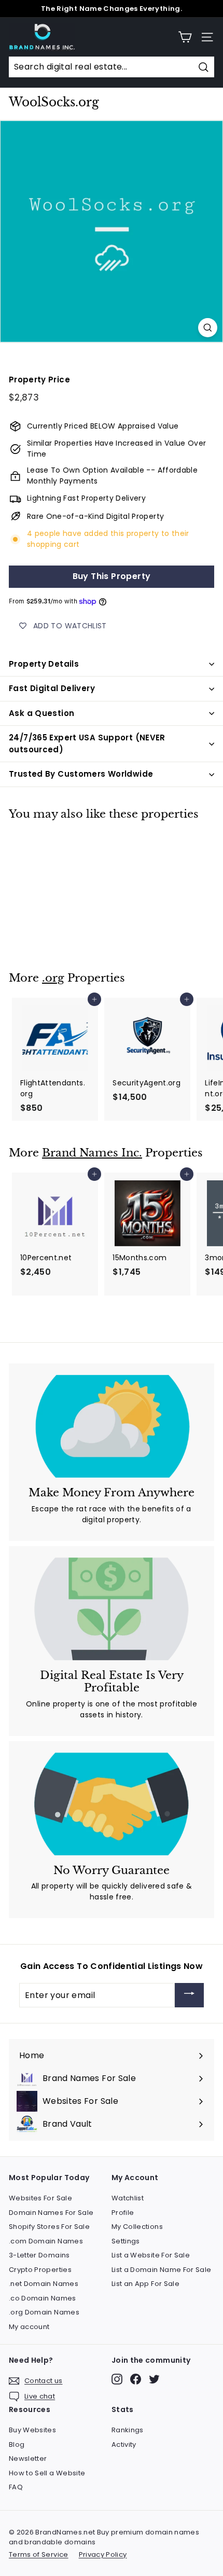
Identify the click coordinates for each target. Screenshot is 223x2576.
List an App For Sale (145, 2284)
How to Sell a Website (47, 2473)
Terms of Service (39, 2554)
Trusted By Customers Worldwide (81, 774)
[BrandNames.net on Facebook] (136, 2379)
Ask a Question (41, 713)
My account (29, 2327)
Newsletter (28, 2458)
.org (53, 978)
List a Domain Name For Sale (161, 2270)
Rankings (128, 2430)
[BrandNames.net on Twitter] (154, 2379)
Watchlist (128, 2198)
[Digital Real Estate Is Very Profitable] (112, 1609)
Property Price (39, 380)
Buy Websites (32, 2430)
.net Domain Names (44, 2284)
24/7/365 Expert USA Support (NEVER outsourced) (87, 743)
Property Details (44, 664)
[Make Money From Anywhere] (112, 1426)
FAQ (16, 2487)
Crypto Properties (40, 2270)
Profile (123, 2213)
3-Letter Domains (39, 2255)
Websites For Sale (40, 2198)
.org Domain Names (44, 2312)
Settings (126, 2241)
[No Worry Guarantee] (112, 1804)
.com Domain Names (46, 2241)
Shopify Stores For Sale (49, 2227)
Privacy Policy (103, 2554)
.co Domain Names (43, 2298)
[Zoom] (208, 328)
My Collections (137, 2227)
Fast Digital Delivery (52, 688)
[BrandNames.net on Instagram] (117, 2379)
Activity (124, 2444)
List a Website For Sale (151, 2255)
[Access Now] (189, 1995)
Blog (17, 2444)
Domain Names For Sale (51, 2213)
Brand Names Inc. (92, 1153)
